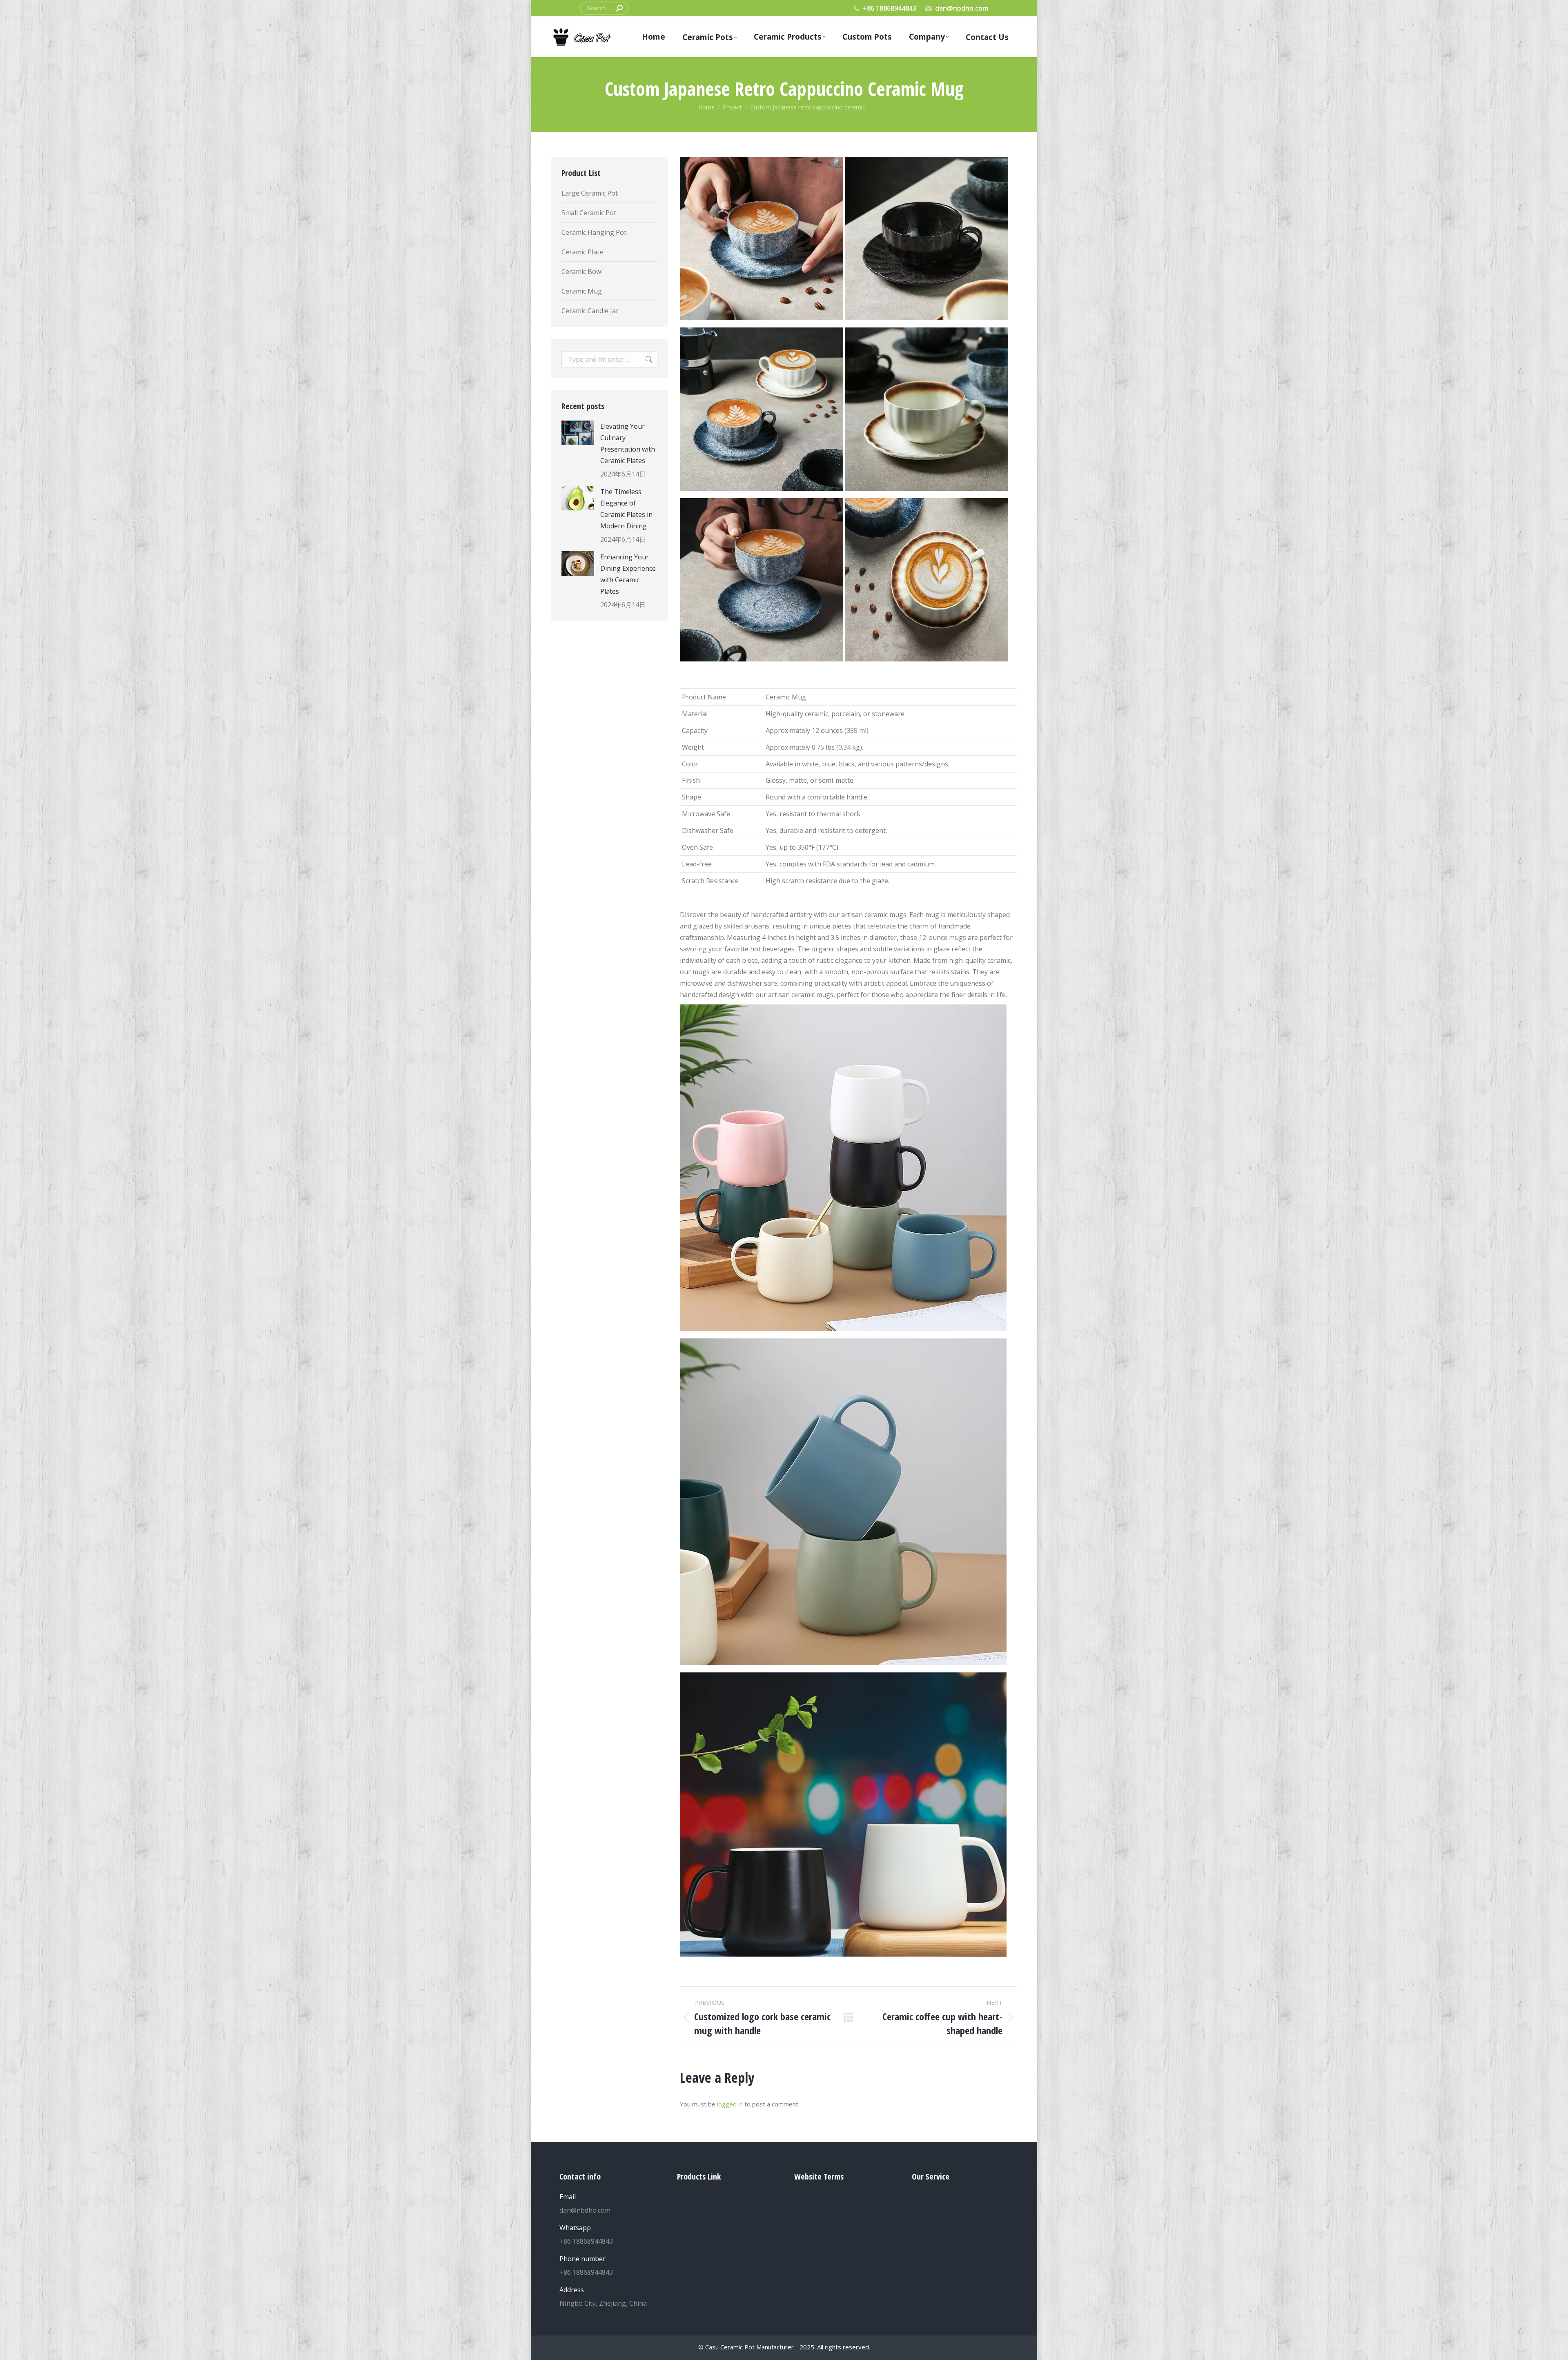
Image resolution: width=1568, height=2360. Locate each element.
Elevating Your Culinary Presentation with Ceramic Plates (628, 443)
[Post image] (578, 433)
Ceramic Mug (582, 291)
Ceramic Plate (582, 252)
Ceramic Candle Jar (590, 311)
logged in (730, 2104)
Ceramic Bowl (582, 272)
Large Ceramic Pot (590, 193)
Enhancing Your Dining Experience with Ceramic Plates (628, 574)
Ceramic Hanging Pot (594, 232)
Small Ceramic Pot (589, 213)
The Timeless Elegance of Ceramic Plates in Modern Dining (626, 509)
